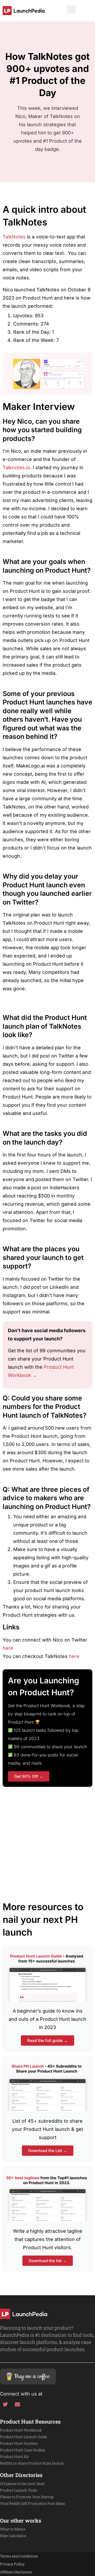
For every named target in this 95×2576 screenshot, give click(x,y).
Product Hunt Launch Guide (23, 2437)
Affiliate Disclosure (16, 2572)
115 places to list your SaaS (22, 2484)
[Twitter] (5, 2405)
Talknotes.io (16, 467)
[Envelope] (17, 2405)
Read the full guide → (47, 2041)
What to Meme (13, 2529)
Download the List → (48, 2151)
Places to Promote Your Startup (27, 2497)
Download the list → (48, 2261)
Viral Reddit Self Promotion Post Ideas (32, 2503)
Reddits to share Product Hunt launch (32, 2463)
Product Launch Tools (19, 2490)
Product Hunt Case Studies (23, 2450)
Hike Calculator (13, 2536)
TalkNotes (15, 237)
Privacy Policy (12, 2564)
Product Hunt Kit (14, 2457)
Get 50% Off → (29, 1776)
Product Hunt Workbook (21, 2430)
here (8, 1648)
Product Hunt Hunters (19, 2443)
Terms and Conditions (19, 2556)
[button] (71, 9)
